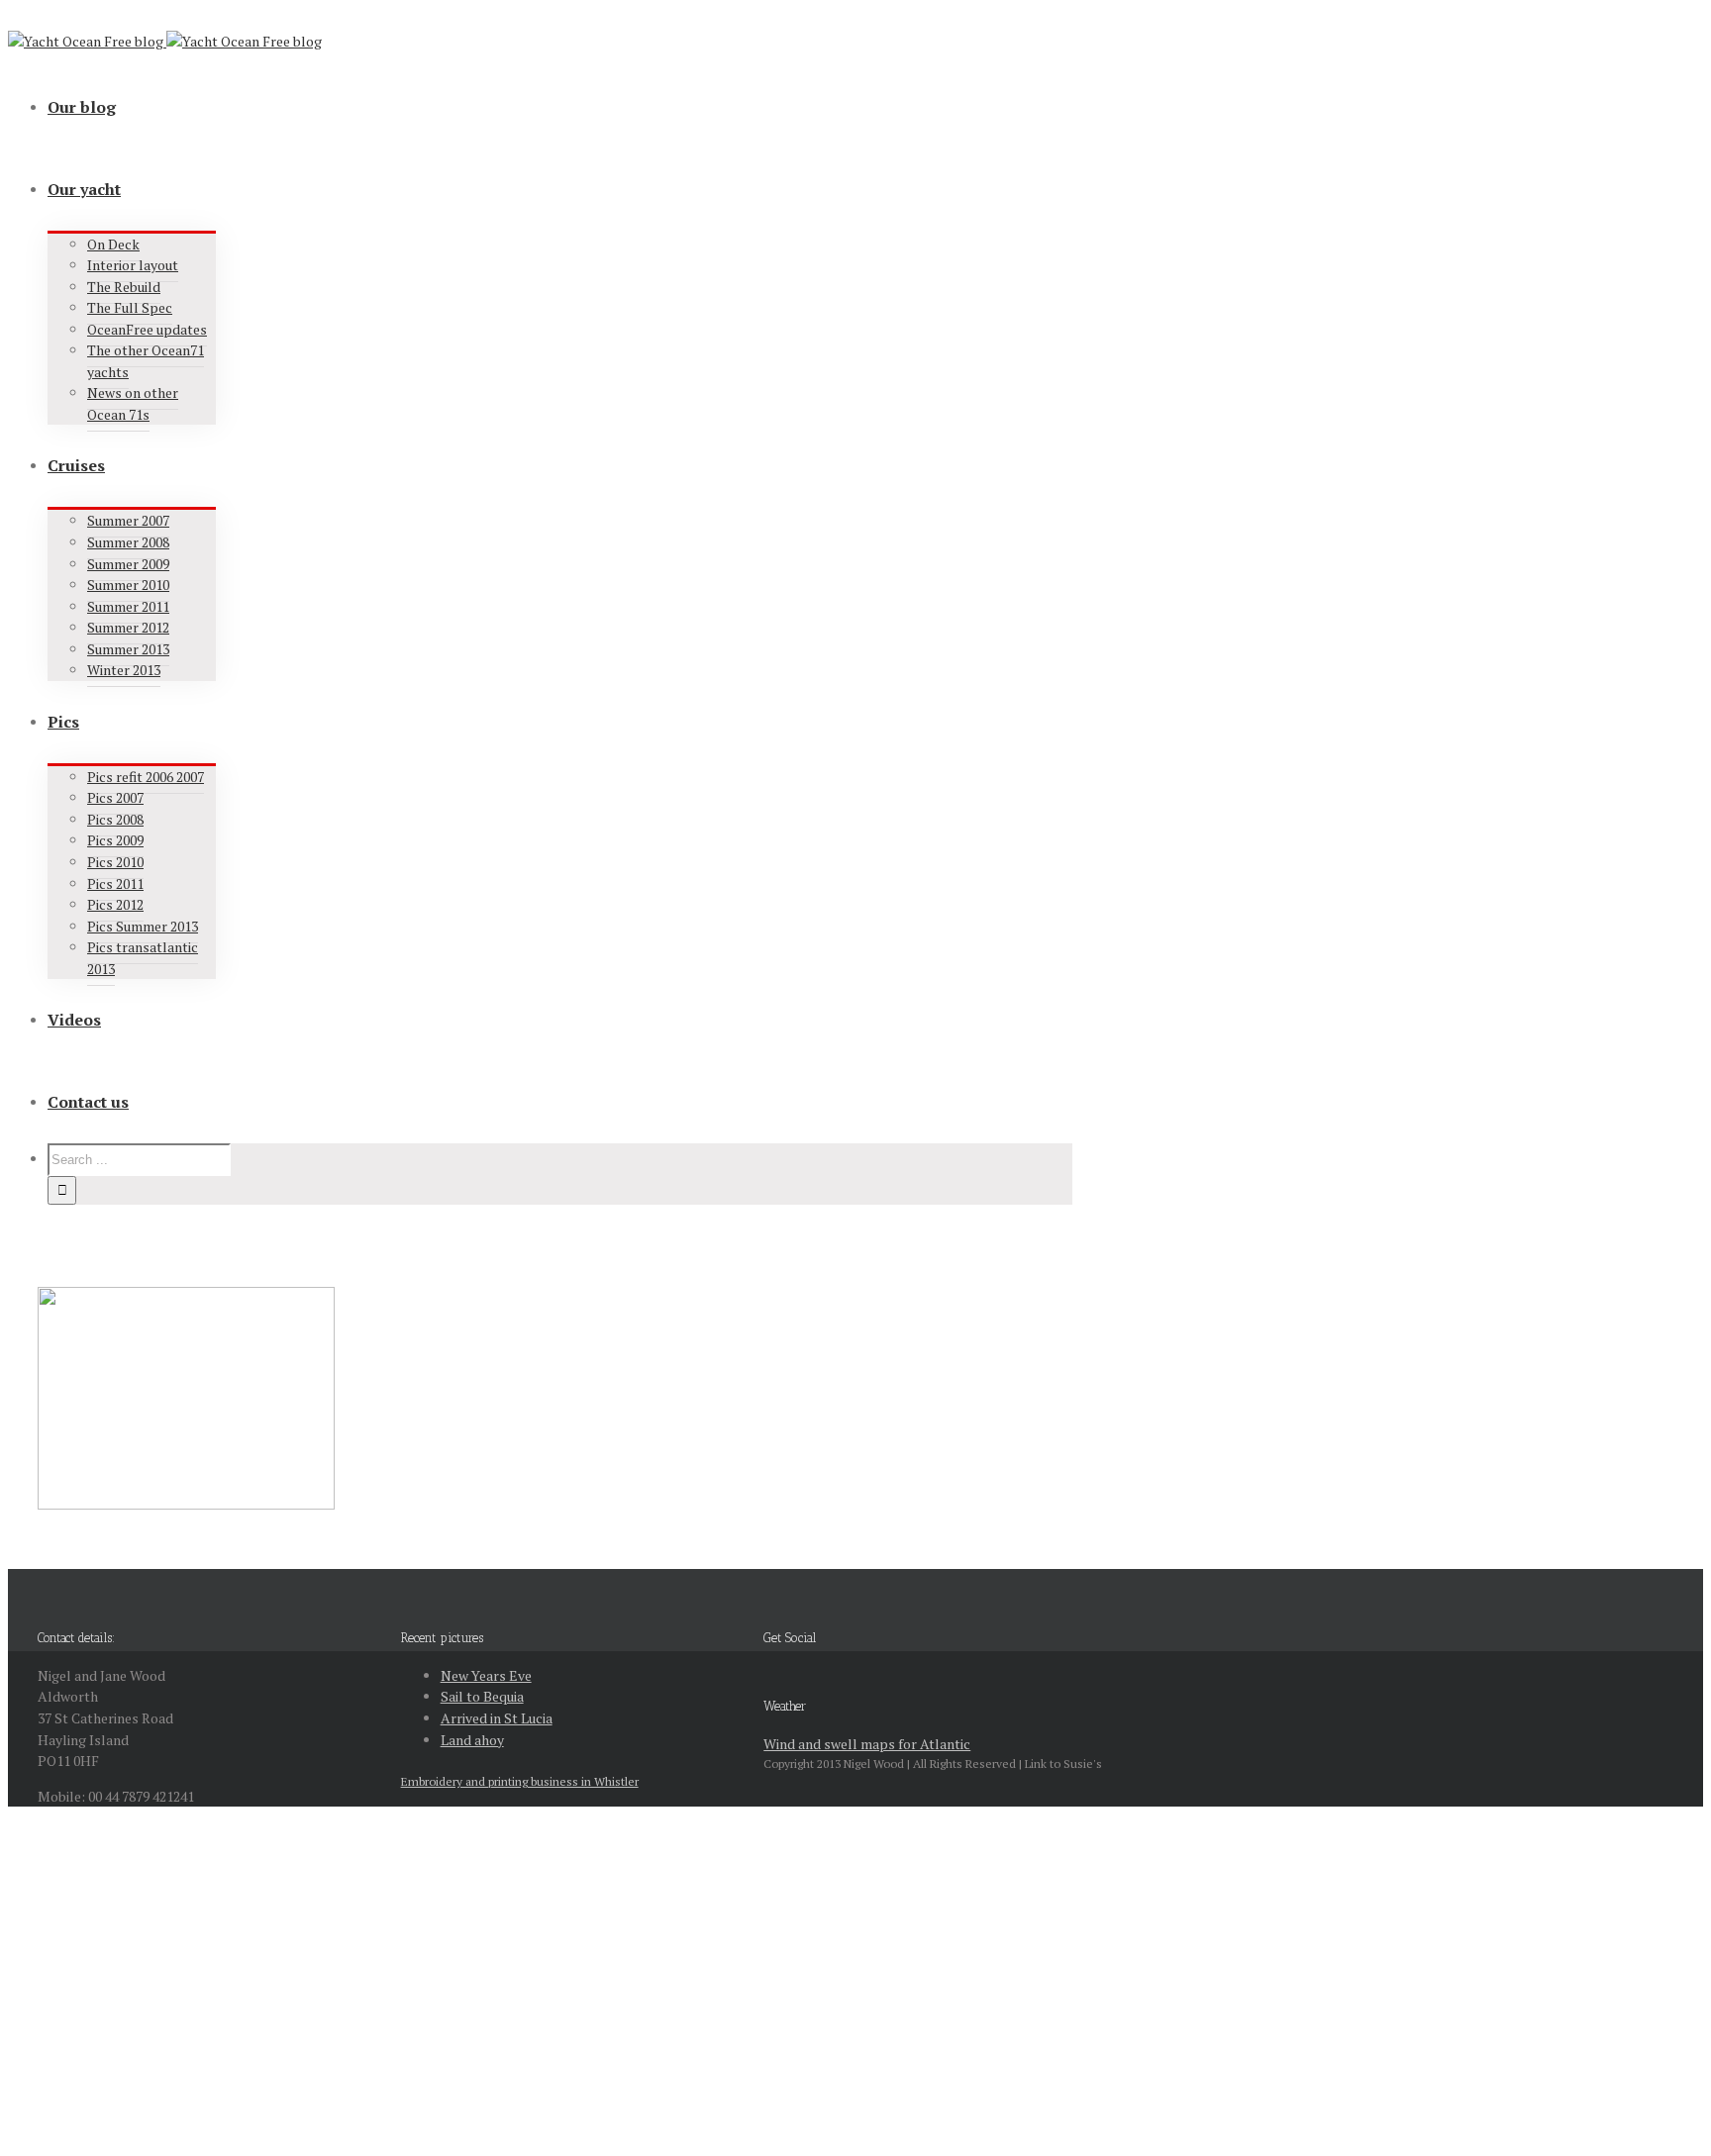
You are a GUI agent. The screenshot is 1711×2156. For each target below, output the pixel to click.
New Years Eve (486, 1675)
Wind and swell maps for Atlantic (867, 1744)
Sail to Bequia (482, 1696)
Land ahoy (472, 1740)
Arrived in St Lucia (497, 1718)
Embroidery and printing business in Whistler (520, 1781)
